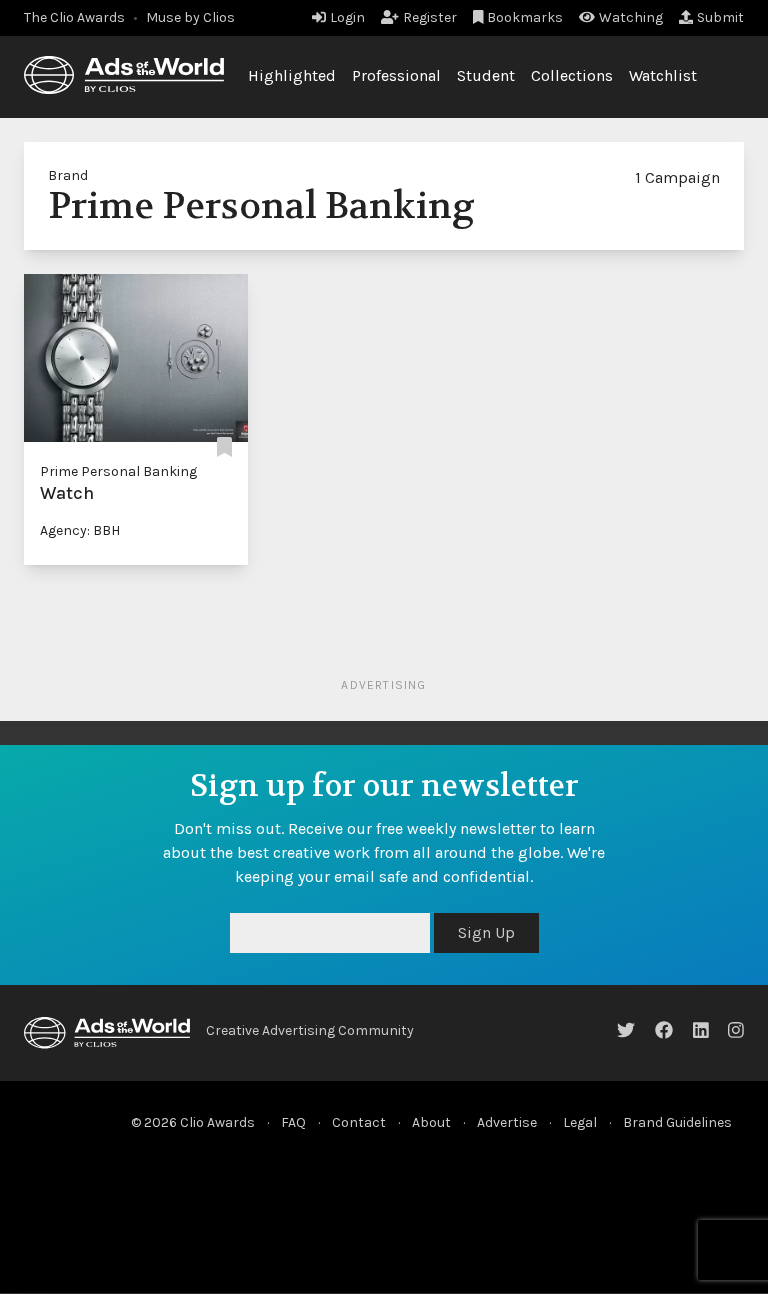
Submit (720, 17)
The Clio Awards (74, 17)
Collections (572, 75)
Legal (580, 1122)
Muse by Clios (190, 17)
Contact (359, 1122)
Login (347, 17)
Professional (396, 75)
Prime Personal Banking (118, 471)
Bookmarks (525, 17)
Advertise (507, 1122)
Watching (631, 17)
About (431, 1122)
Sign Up (486, 932)
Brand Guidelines (677, 1122)
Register (430, 17)
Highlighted (292, 75)
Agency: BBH (80, 530)
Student (486, 75)
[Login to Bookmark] (224, 447)
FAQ (293, 1122)
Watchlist (663, 75)
